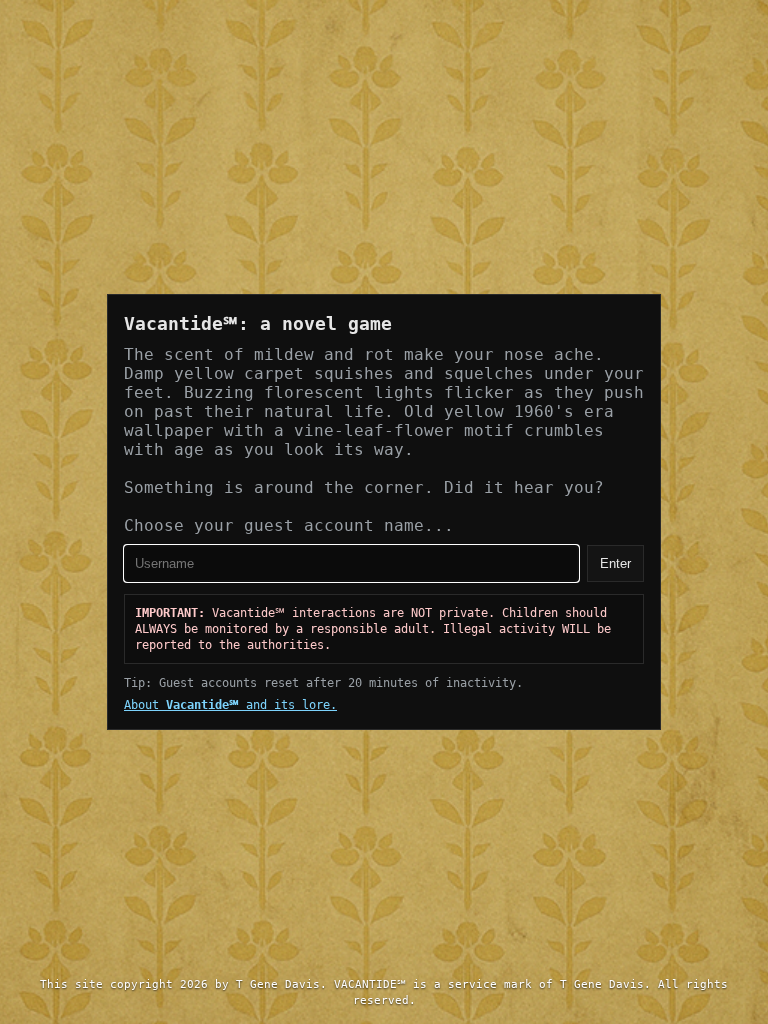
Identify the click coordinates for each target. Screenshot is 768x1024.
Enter (615, 563)
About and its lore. (230, 705)
